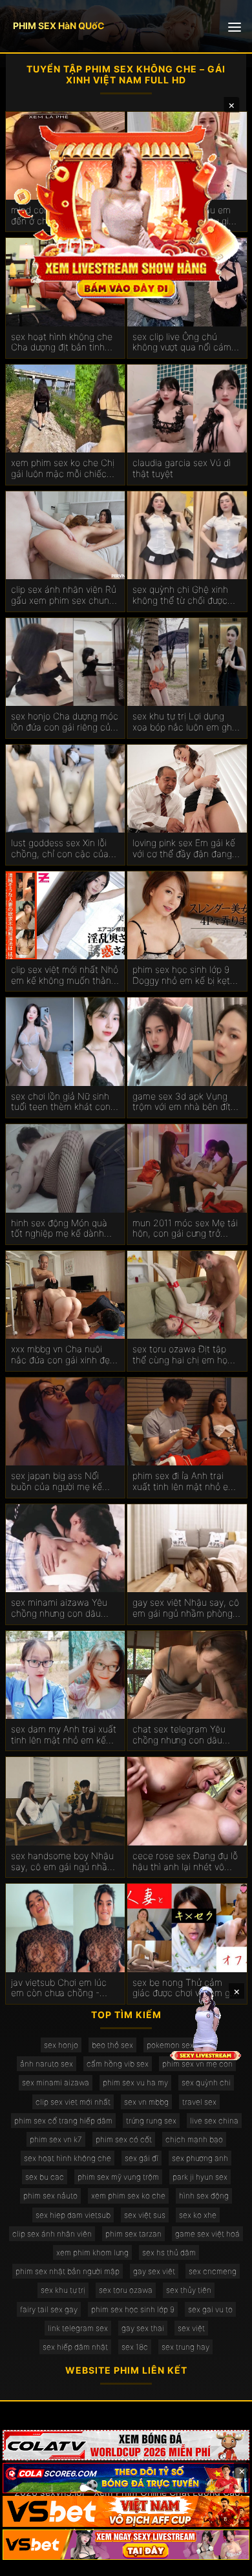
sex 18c (135, 2347)
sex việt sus (145, 2215)
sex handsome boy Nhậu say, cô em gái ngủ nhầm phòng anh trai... (63, 1862)
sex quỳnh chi (206, 2082)
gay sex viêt (154, 2271)
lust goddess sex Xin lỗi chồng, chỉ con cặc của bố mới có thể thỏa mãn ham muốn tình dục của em (60, 849)
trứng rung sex (151, 2121)
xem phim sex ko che (128, 2196)
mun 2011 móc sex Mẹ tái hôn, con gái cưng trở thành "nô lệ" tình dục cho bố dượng (186, 1229)
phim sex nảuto (50, 2196)
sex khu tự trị (63, 2290)
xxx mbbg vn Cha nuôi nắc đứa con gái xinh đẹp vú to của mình (63, 1355)
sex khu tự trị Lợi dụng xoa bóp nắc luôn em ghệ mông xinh (185, 722)
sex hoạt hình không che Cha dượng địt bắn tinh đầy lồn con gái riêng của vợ (63, 343)
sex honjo (61, 2045)
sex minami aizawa (56, 2082)
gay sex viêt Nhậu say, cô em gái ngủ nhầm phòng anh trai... (186, 1608)
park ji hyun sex (200, 2177)
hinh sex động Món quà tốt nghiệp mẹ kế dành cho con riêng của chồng (63, 1229)
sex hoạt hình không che (68, 2158)
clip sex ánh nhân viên (52, 2234)
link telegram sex (78, 2328)
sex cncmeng (213, 2271)
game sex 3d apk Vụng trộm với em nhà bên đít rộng (182, 1102)
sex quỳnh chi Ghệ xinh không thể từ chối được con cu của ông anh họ (180, 595)
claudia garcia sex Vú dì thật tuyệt (182, 468)
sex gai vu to (210, 2309)
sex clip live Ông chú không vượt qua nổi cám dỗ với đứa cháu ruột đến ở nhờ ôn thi (184, 343)
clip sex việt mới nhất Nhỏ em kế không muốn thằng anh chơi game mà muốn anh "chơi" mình (65, 975)
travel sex (199, 2102)
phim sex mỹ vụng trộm (118, 2177)
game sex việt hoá (207, 2234)
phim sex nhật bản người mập (68, 2271)
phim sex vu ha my (135, 2082)
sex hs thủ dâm (169, 2252)
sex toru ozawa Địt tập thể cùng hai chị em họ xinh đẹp (180, 1355)
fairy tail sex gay (49, 2309)
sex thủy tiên (189, 2290)
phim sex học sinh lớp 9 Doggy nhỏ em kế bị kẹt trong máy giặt (181, 975)
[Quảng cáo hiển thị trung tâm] (126, 210)
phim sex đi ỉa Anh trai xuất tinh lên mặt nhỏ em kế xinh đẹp (184, 1482)
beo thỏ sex (112, 2045)
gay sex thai (143, 2328)
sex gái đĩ (142, 2158)
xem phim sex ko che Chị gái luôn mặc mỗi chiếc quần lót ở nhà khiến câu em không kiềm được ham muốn (64, 469)
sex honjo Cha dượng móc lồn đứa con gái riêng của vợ (65, 722)
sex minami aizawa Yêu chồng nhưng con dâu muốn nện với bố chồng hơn (59, 1608)
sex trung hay (185, 2347)
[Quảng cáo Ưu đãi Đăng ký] (126, 2478)
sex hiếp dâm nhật (75, 2347)
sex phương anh (200, 2158)
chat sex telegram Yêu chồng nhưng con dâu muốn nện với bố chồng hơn (181, 1735)
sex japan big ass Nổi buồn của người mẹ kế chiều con (57, 1482)
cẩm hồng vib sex (118, 2064)
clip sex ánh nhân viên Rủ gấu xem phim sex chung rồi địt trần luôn (64, 595)
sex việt (191, 2328)
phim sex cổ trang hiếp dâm (63, 2121)
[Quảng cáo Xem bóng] (126, 2445)
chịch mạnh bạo (194, 2139)
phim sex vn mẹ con (197, 2064)
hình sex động (204, 2196)
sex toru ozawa (126, 2290)
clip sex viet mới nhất (73, 2102)
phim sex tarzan (133, 2234)
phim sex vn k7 (56, 2139)
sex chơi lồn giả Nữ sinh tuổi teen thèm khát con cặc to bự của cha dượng (63, 1102)
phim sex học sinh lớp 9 (133, 2309)
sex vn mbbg (146, 2102)
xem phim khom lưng (92, 2252)
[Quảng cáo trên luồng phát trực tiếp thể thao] (126, 2545)
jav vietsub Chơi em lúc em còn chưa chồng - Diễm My (59, 1988)
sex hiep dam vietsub (73, 2215)
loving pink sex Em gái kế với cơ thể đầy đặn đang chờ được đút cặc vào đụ (184, 849)
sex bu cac (45, 2177)
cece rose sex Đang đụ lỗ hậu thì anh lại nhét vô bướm (185, 1862)
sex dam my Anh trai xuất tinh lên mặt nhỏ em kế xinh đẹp (64, 1735)
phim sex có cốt (124, 2139)
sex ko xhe (198, 2215)
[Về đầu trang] (224, 2560)
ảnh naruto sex (47, 2064)
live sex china (214, 2121)
